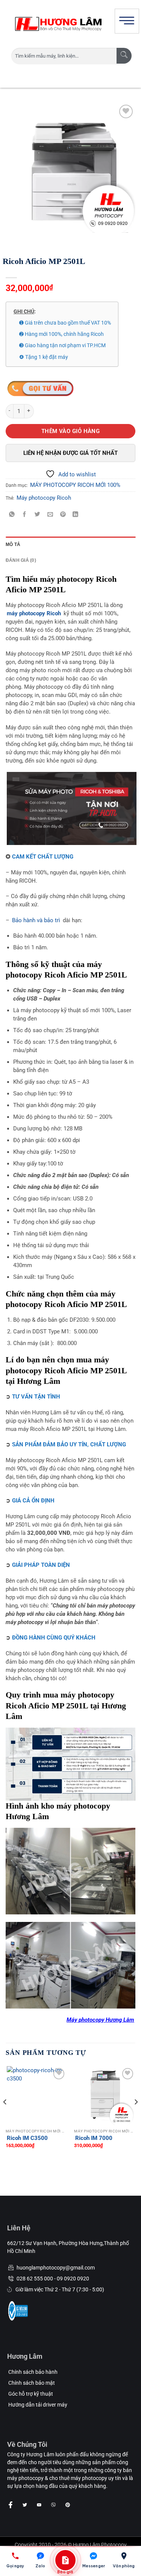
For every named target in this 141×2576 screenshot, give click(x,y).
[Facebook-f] (11, 2505)
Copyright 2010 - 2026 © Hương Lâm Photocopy (71, 2545)
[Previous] (5, 2117)
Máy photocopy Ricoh (44, 498)
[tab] (70, 544)
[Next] (136, 2117)
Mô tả (13, 544)
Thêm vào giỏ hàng (71, 431)
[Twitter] (25, 2505)
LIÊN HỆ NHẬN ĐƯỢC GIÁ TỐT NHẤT (70, 453)
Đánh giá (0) (21, 560)
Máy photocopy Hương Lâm (100, 2020)
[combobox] (64, 56)
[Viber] (53, 2505)
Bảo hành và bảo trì (36, 920)
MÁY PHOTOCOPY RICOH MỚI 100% (75, 485)
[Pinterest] (68, 2505)
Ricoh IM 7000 (94, 2138)
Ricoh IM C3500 (27, 2138)
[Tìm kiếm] (124, 56)
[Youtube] (39, 2505)
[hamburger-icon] (127, 21)
